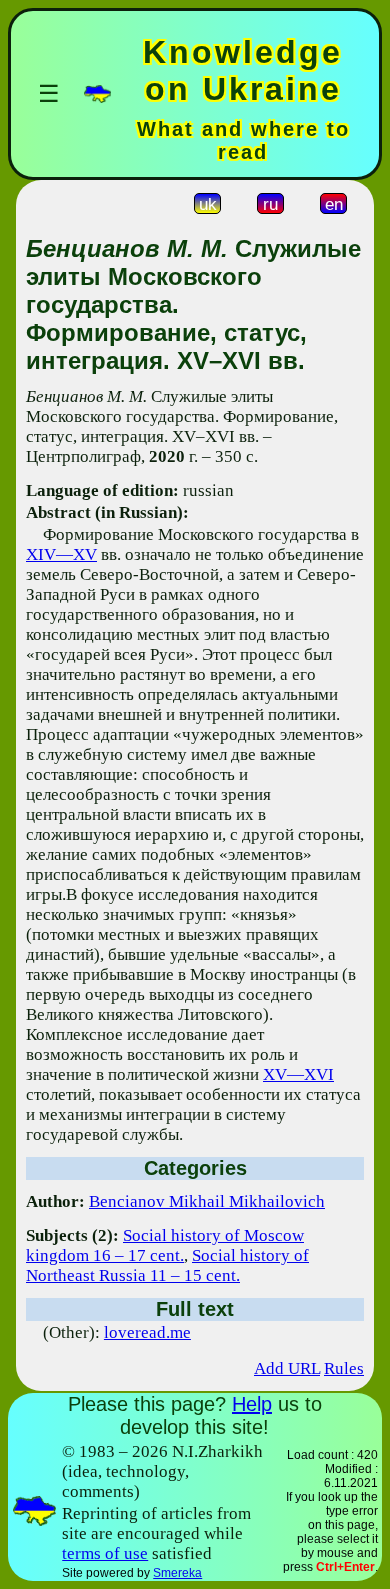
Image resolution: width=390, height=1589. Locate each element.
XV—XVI (298, 1074)
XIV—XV (61, 554)
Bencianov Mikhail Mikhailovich (207, 1201)
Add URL (287, 1368)
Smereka (177, 1573)
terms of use (105, 1553)
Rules (344, 1368)
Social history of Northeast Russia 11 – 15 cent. (167, 1265)
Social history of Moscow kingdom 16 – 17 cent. (165, 1245)
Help (252, 1404)
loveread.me (147, 1332)
